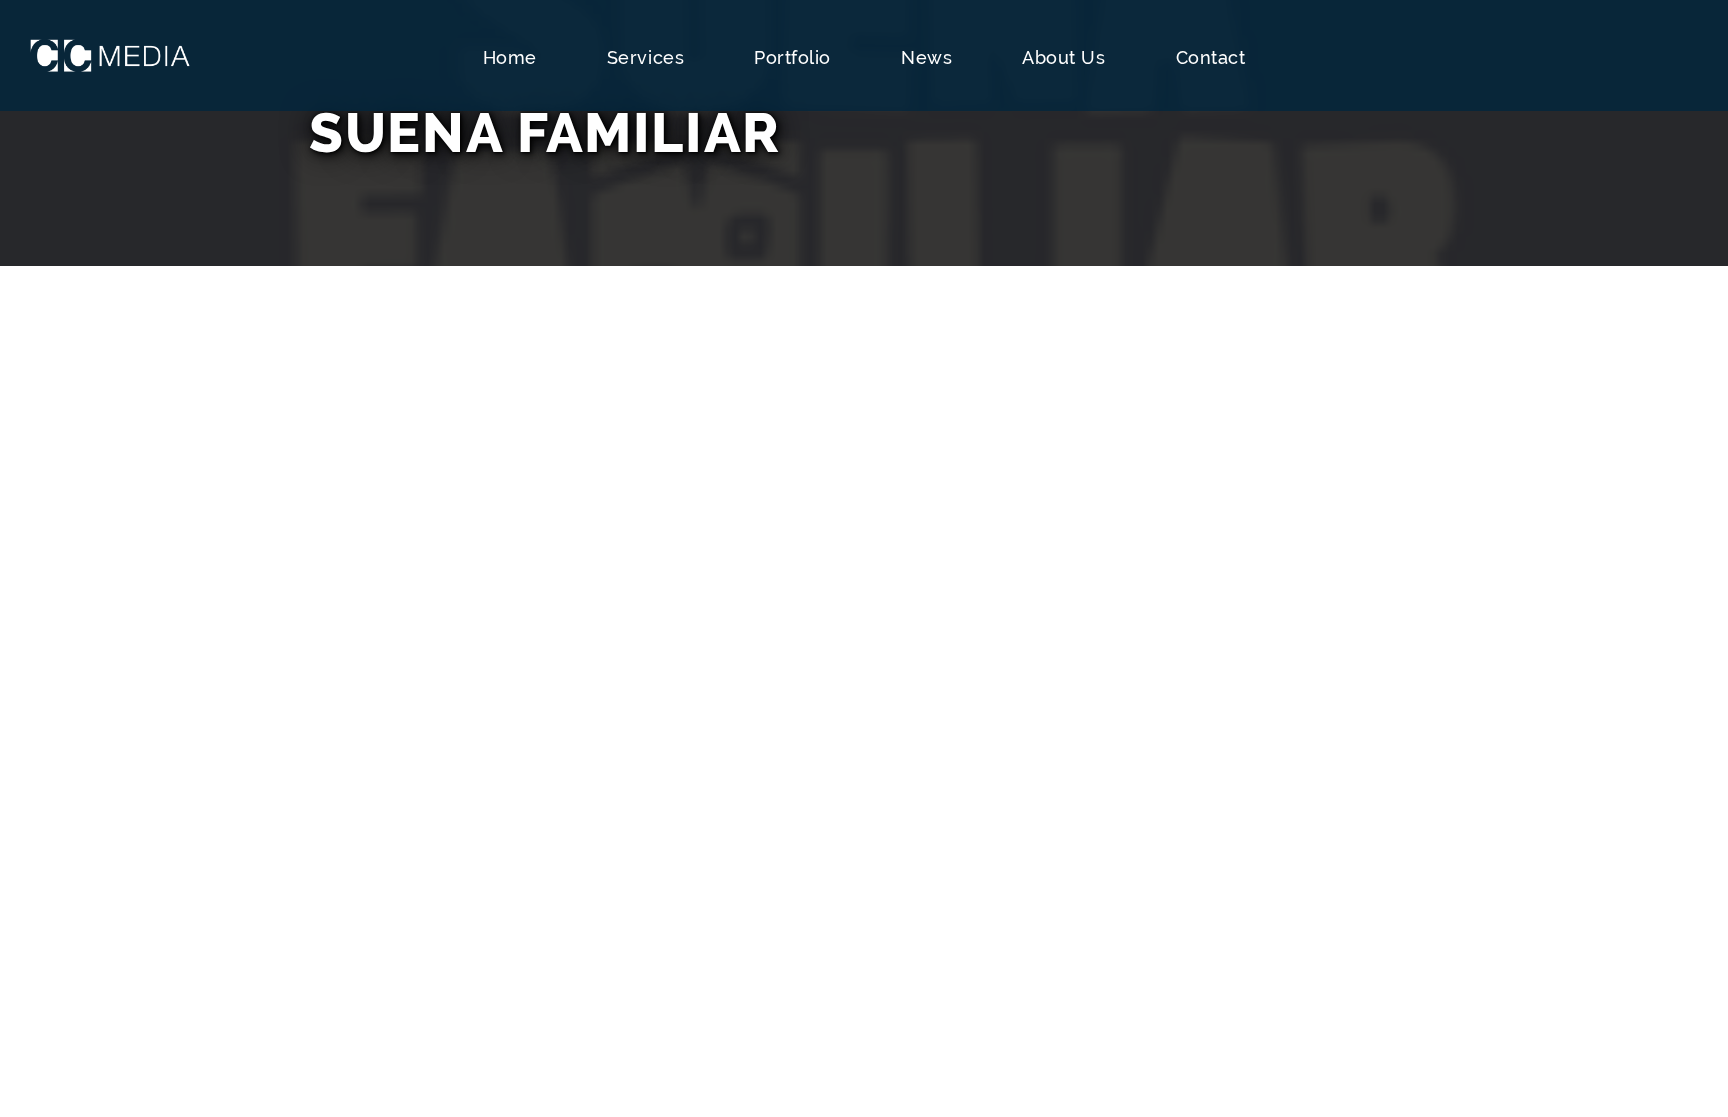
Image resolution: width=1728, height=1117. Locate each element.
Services (645, 57)
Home (510, 57)
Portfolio (792, 57)
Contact (1211, 57)
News (926, 57)
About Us (1063, 57)
